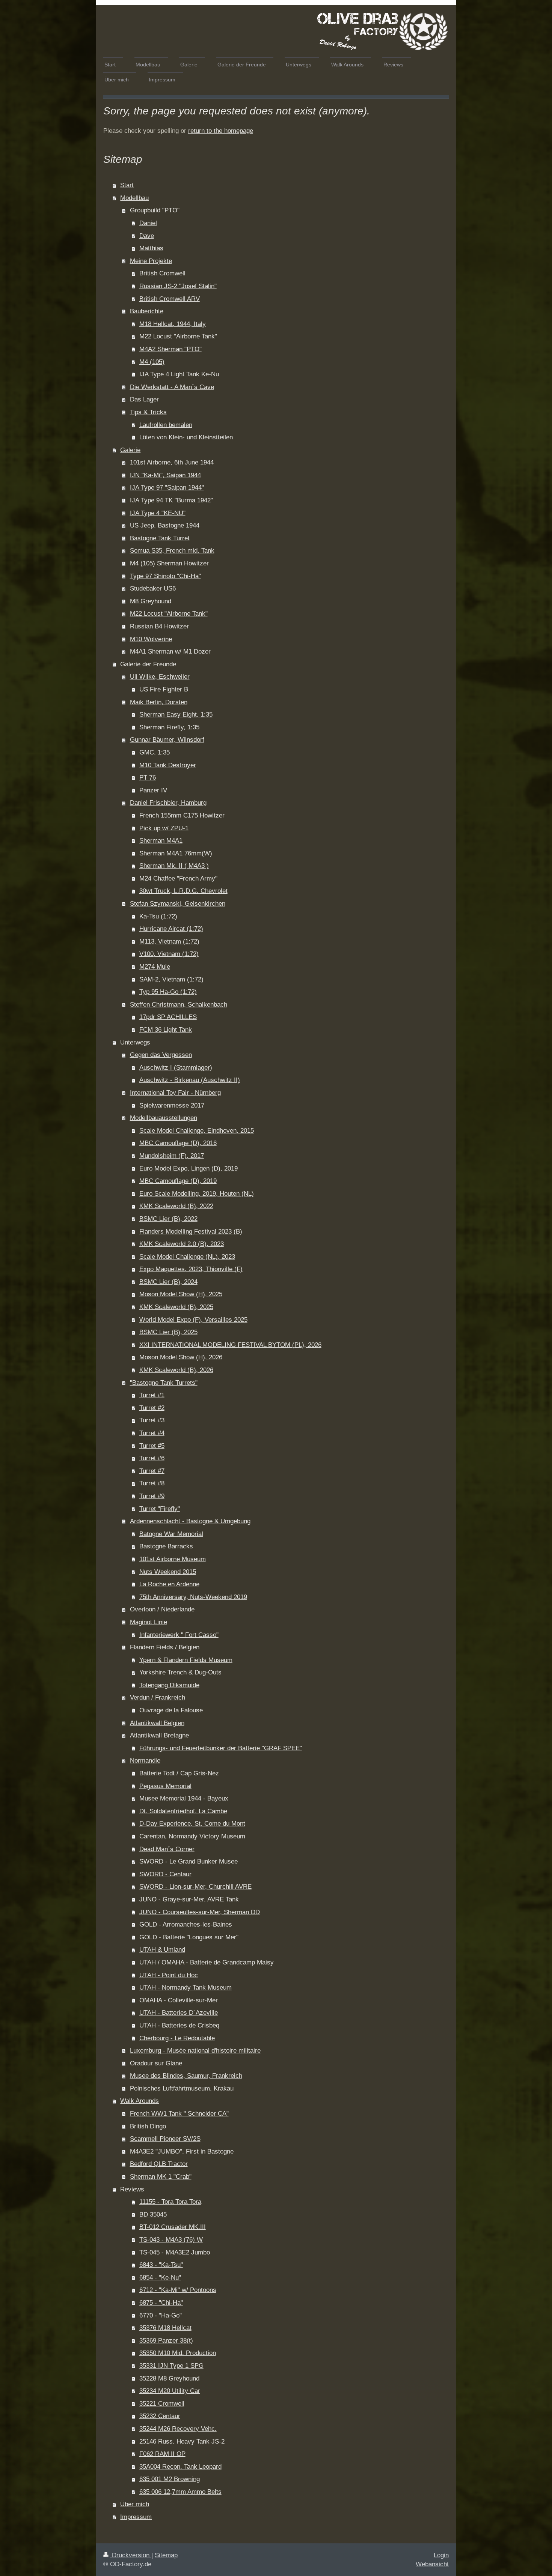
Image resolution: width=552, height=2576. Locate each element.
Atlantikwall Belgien (157, 1723)
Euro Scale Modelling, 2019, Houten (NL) (197, 1194)
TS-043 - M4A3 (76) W (171, 2240)
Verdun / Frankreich (158, 1698)
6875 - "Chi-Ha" (161, 2303)
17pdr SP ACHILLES (168, 1017)
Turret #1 (152, 1395)
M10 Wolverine (151, 639)
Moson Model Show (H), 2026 (181, 1357)
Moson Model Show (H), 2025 (181, 1294)
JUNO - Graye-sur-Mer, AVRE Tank (189, 1899)
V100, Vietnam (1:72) (169, 954)
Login (441, 2555)
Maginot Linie (149, 1622)
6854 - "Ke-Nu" (160, 2278)
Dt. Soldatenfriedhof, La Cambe (183, 1811)
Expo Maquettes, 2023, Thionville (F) (191, 1269)
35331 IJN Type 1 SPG (171, 2366)
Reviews (132, 2189)
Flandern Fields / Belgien (165, 1647)
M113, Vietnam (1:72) (169, 942)
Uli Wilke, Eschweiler (160, 677)
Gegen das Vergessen (161, 1055)
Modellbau (134, 198)
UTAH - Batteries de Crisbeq (179, 2025)
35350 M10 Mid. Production (178, 2353)
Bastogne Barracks (166, 1546)
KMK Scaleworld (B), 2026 (176, 1370)
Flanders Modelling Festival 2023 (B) (191, 1232)
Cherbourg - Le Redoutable (177, 2038)
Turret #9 (152, 1496)
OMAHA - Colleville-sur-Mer (179, 2000)
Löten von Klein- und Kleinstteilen (186, 437)
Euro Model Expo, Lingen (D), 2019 (189, 1169)
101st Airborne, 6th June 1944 (172, 462)
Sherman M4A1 (161, 841)
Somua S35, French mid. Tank (172, 551)
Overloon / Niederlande (162, 1609)
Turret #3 (152, 1420)
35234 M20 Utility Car (170, 2391)
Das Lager (144, 399)
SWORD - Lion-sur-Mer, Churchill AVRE (195, 1887)
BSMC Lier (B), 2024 (168, 1282)
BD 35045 (153, 2215)
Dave (147, 236)
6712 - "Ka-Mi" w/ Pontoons (178, 2290)
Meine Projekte (151, 261)
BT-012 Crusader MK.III (173, 2227)
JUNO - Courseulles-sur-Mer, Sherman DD (200, 1912)
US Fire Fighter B (164, 689)
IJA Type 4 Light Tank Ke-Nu (179, 374)
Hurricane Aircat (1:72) (171, 929)
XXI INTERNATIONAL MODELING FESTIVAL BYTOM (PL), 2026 (230, 1345)
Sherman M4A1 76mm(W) (176, 853)
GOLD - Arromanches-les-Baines (186, 1924)
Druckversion (131, 2555)
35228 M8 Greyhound (169, 2378)
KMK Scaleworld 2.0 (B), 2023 (182, 1244)
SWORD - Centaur (165, 1874)
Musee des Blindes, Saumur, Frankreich (186, 2076)
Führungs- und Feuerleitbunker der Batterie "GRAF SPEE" (221, 1748)
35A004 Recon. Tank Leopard (180, 2467)
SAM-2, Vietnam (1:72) (171, 979)
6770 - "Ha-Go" (161, 2315)
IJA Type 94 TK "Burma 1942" (171, 500)
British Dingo (148, 2126)
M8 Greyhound (151, 601)
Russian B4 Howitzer (159, 626)
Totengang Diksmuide (169, 1685)
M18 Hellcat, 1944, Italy (173, 324)
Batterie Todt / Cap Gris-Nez (179, 1773)
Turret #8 (152, 1483)
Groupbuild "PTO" (155, 210)
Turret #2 (152, 1408)
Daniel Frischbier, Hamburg (168, 803)
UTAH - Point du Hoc (169, 1975)
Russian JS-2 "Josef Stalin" (178, 286)
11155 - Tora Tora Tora (170, 2202)
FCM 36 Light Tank (166, 1030)
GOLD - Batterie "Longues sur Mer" (189, 1937)
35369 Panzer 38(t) (166, 2341)
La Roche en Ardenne (169, 1584)
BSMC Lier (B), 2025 (168, 1332)
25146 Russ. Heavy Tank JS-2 (182, 2441)
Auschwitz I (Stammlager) (176, 1068)
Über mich (135, 2504)
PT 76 (148, 778)
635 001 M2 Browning (170, 2479)
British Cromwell (162, 273)
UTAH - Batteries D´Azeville (179, 2013)
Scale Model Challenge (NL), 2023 (187, 1257)
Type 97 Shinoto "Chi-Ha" (165, 576)
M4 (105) (152, 362)
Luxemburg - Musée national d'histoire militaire (195, 2051)
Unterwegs (135, 1042)
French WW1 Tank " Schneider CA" (179, 2114)
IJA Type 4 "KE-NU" (158, 513)
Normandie (145, 1761)
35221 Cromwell (162, 2404)
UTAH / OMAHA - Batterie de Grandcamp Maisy (207, 1962)
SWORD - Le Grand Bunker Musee (189, 1861)
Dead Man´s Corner (167, 1849)
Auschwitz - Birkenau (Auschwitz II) (190, 1080)
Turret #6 (152, 1458)
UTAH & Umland (162, 1950)
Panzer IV (153, 790)
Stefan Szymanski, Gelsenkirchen (178, 904)
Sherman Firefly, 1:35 (169, 727)
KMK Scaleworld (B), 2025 (176, 1307)
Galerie (130, 450)
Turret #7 (152, 1471)
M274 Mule (155, 967)
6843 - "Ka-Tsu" (161, 2265)
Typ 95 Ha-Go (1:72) (168, 992)
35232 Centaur (160, 2416)
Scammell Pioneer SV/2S (165, 2139)
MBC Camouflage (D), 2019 (178, 1181)
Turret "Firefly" (160, 1509)
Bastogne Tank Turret (160, 538)
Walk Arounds (140, 2101)
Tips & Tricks (148, 412)
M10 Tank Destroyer (168, 765)
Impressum (136, 2517)
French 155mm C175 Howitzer (182, 815)
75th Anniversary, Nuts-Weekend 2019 (193, 1597)
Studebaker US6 (153, 588)
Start (127, 185)
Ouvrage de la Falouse (171, 1710)
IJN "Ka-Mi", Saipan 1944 (165, 475)
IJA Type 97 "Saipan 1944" (167, 488)
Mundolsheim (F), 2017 (172, 1156)
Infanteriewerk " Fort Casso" (179, 1635)
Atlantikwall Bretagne (159, 1735)
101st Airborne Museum (173, 1559)
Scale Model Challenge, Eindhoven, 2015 (197, 1131)
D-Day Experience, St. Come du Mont (192, 1824)
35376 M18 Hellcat (165, 2328)
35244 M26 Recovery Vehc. (178, 2429)
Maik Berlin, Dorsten (159, 702)
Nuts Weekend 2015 (168, 1572)
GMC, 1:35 (155, 752)
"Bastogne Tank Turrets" (164, 1383)
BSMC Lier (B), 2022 (168, 1219)
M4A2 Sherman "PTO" (170, 349)
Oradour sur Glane (156, 2063)
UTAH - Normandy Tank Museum (186, 1988)
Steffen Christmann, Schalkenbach (179, 1005)
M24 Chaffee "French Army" (178, 878)
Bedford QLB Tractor (159, 2164)
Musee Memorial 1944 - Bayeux (184, 1798)
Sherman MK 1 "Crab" (161, 2177)
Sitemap (166, 2555)
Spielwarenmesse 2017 (172, 1105)
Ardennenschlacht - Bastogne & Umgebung (190, 1521)
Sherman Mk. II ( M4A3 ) (174, 866)
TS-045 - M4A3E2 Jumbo (175, 2252)
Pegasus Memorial (165, 1786)
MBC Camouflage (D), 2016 (178, 1143)
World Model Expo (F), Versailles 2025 (193, 1320)
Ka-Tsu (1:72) (158, 916)
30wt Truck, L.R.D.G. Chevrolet (183, 891)
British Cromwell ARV (170, 299)
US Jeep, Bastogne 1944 (165, 525)
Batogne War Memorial (171, 1534)
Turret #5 (152, 1446)
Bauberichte (147, 311)
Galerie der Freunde (148, 664)
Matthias (151, 248)
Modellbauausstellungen (164, 1118)
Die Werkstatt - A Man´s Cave (172, 387)
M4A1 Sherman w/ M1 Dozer (170, 652)
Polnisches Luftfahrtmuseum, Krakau (182, 2088)
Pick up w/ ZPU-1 (164, 828)
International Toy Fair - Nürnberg (175, 1093)
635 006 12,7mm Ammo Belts (180, 2492)
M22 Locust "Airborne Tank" (178, 336)
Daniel (148, 223)
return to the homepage (221, 131)
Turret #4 (152, 1433)
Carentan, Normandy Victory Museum (192, 1836)
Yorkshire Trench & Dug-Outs (180, 1672)
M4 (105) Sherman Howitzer (169, 563)
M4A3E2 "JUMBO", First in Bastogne (182, 2151)
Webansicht (432, 2564)
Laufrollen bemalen (166, 425)
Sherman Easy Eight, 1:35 (176, 715)
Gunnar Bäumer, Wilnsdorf (167, 740)
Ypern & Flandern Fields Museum (186, 1660)
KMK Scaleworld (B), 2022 (176, 1206)
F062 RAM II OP (162, 2454)
